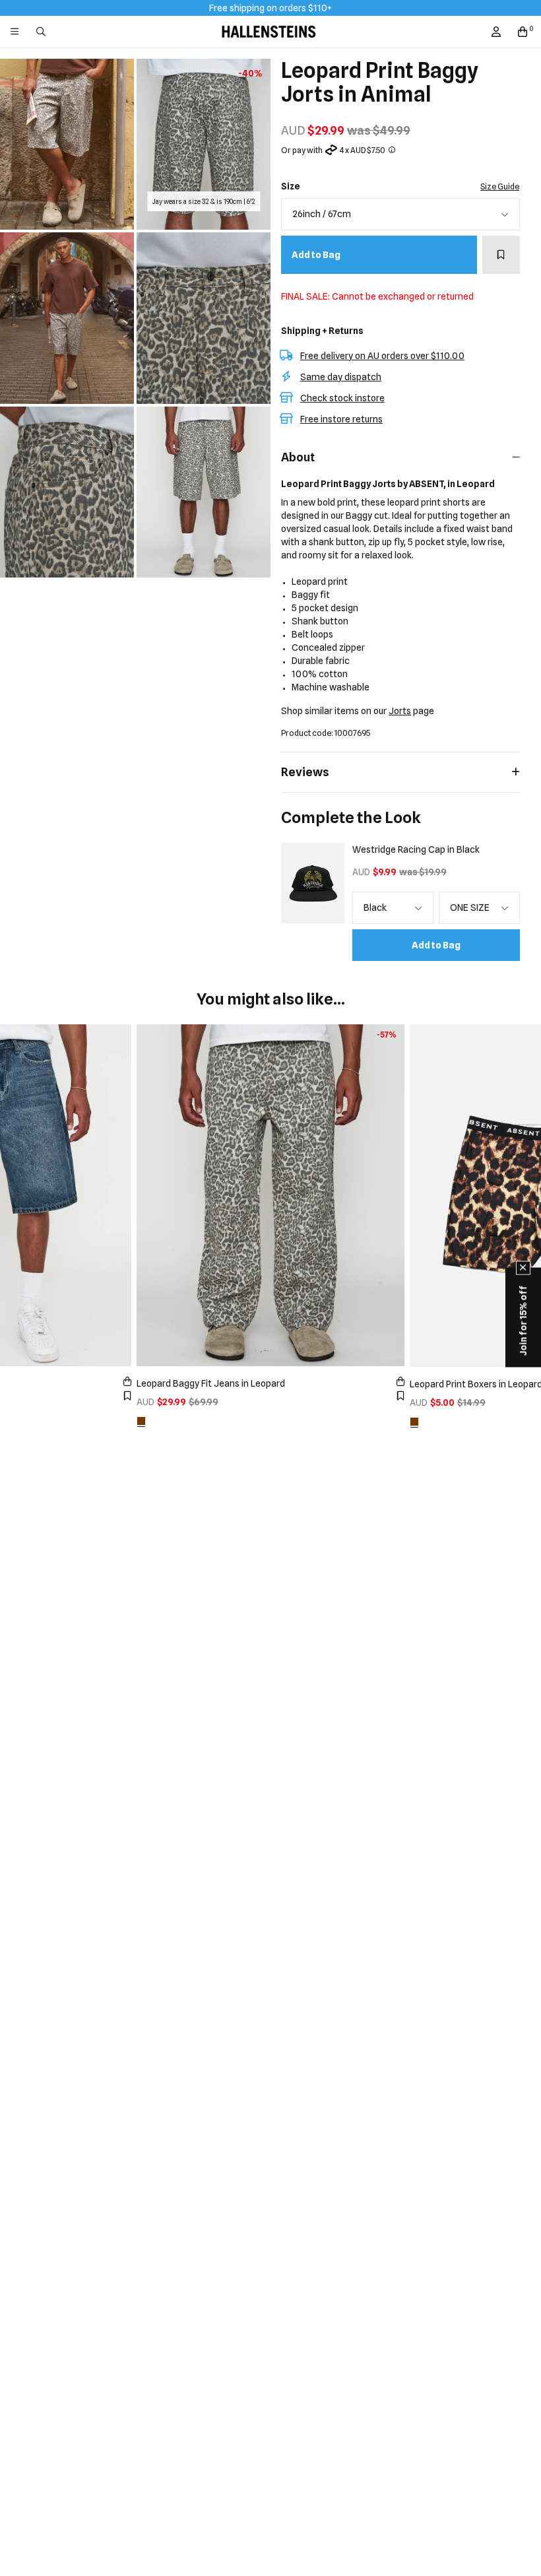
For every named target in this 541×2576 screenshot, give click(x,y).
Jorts (400, 711)
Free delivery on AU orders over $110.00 (382, 356)
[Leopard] (141, 1421)
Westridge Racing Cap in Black (416, 849)
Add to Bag (316, 255)
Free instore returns (341, 419)
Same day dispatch (341, 377)
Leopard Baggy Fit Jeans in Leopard (211, 1383)
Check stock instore (342, 398)
